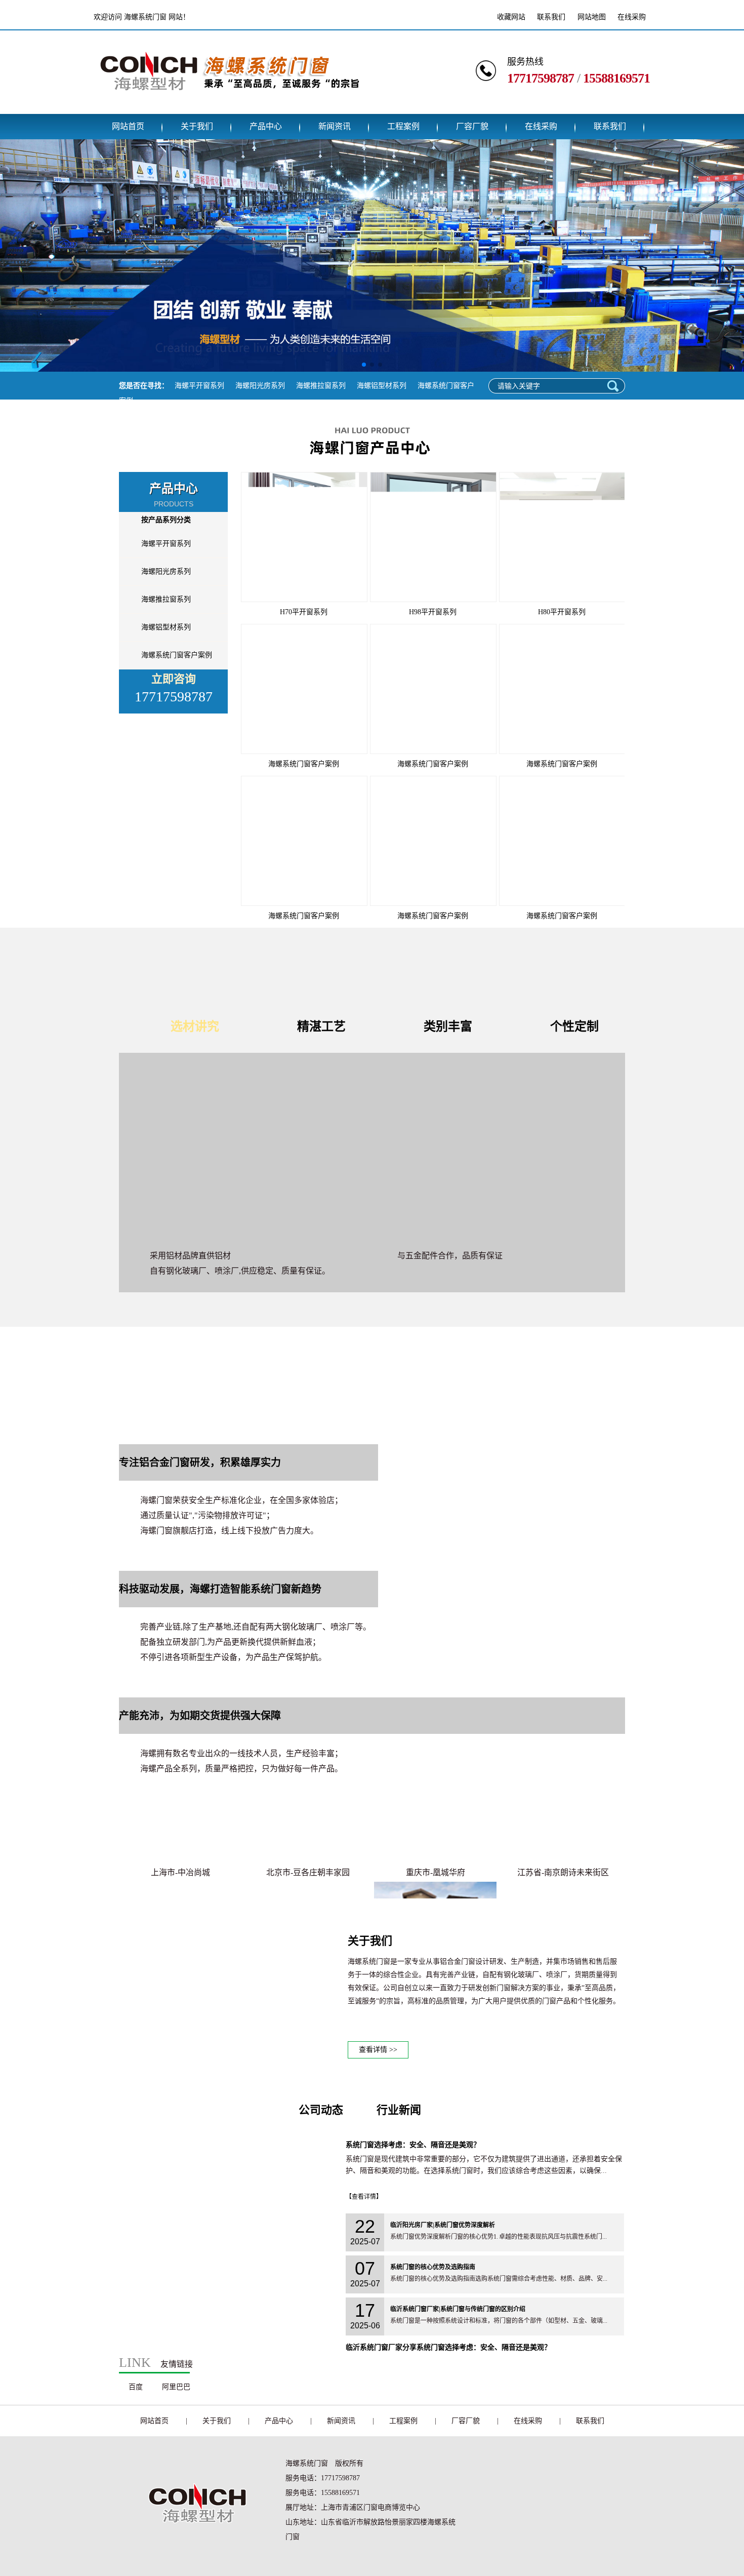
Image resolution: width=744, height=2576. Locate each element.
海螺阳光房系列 (260, 386)
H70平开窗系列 (304, 612)
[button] (364, 365)
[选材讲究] (372, 1148)
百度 (136, 2387)
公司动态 (321, 2110)
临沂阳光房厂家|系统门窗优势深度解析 (443, 2225)
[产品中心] (372, 463)
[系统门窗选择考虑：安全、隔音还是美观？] (228, 2333)
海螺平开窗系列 (199, 386)
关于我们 (197, 126)
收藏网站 (511, 17)
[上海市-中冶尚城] (180, 1826)
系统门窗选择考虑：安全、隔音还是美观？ (413, 2145)
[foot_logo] (194, 2539)
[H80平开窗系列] (562, 537)
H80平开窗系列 (562, 612)
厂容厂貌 (472, 126)
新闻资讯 (335, 126)
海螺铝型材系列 (382, 386)
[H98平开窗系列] (433, 537)
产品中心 (266, 126)
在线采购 (632, 17)
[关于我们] (228, 2056)
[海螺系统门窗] (229, 106)
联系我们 (551, 17)
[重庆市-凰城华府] (435, 1826)
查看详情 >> (378, 2050)
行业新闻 (399, 2110)
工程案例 (403, 126)
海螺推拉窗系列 (321, 386)
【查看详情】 (364, 2197)
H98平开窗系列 (433, 612)
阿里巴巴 (176, 2387)
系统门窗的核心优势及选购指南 (433, 2267)
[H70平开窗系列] (304, 537)
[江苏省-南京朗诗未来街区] (563, 1826)
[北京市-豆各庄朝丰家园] (308, 1826)
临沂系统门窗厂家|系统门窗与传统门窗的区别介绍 (458, 2309)
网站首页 (128, 126)
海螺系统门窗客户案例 (177, 655)
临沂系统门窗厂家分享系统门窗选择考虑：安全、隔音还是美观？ (448, 2347)
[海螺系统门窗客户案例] (304, 689)
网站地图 (592, 17)
